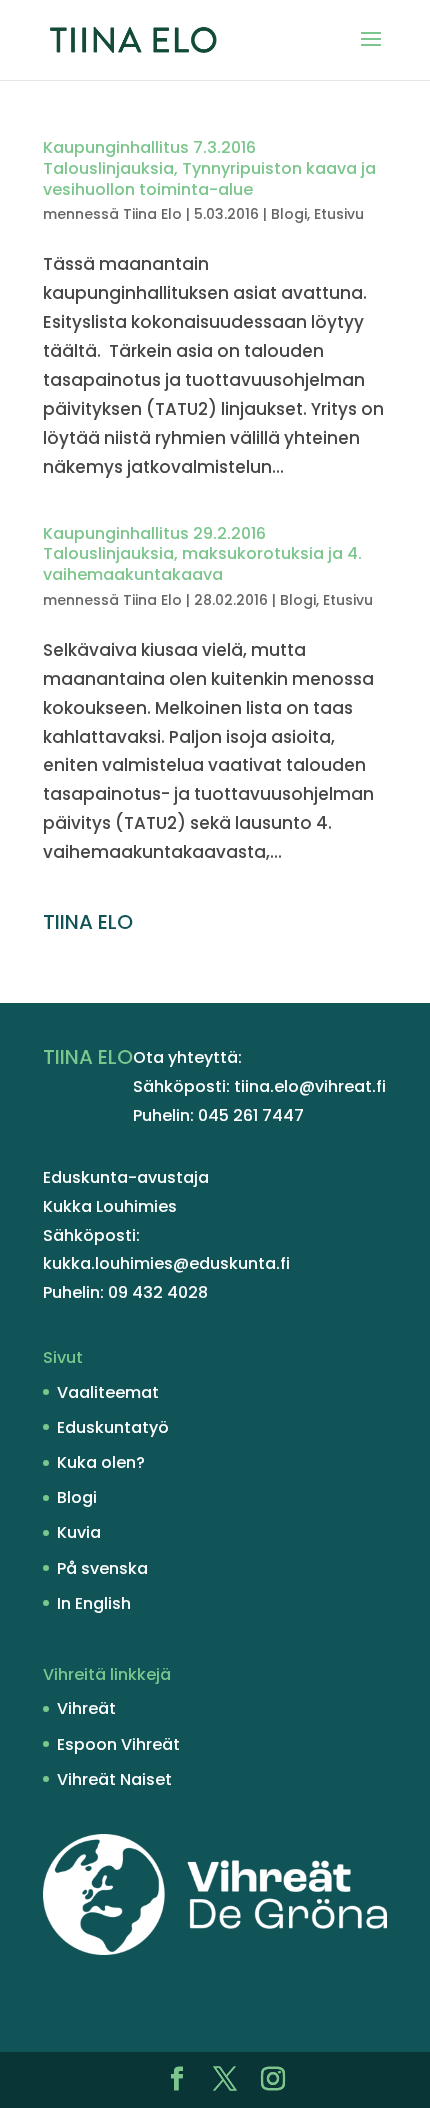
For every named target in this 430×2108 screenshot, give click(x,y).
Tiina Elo (152, 214)
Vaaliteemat (108, 1392)
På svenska (102, 1568)
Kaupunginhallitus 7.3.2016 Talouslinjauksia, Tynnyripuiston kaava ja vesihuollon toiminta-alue (209, 168)
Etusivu (339, 214)
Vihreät (86, 1708)
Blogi (289, 214)
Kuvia (79, 1532)
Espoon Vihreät (118, 1744)
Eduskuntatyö (113, 1427)
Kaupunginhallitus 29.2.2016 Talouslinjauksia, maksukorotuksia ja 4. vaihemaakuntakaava (202, 554)
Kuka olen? (101, 1462)
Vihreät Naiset (114, 1779)
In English (94, 1603)
